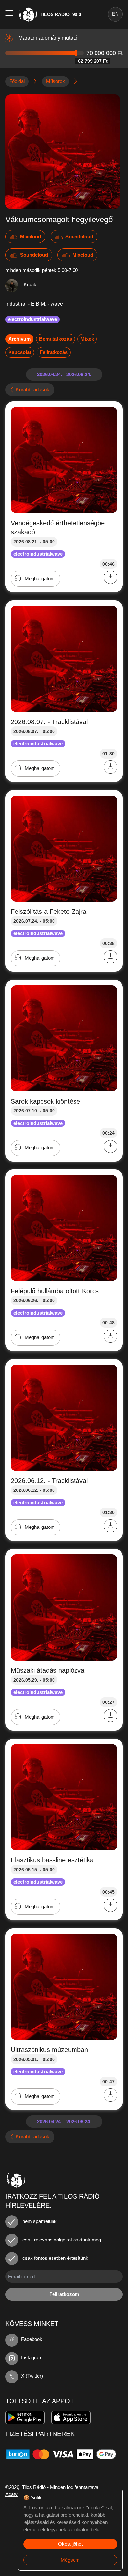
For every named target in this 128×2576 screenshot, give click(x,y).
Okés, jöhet (70, 2544)
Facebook (32, 2339)
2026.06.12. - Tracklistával (49, 1481)
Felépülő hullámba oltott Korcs (55, 1291)
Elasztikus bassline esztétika (52, 1860)
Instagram (32, 2358)
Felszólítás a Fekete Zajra (49, 912)
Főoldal (17, 81)
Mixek (87, 339)
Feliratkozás (54, 352)
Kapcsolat (20, 352)
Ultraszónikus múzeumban (49, 2050)
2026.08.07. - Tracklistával (49, 722)
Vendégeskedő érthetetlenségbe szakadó (58, 528)
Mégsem (70, 2560)
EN (115, 14)
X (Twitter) (32, 2376)
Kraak (30, 285)
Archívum (19, 339)
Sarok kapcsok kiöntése (45, 1101)
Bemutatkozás (55, 339)
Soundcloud (79, 236)
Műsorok (55, 81)
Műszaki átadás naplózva (48, 1670)
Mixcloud (31, 236)
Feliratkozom (64, 2294)
